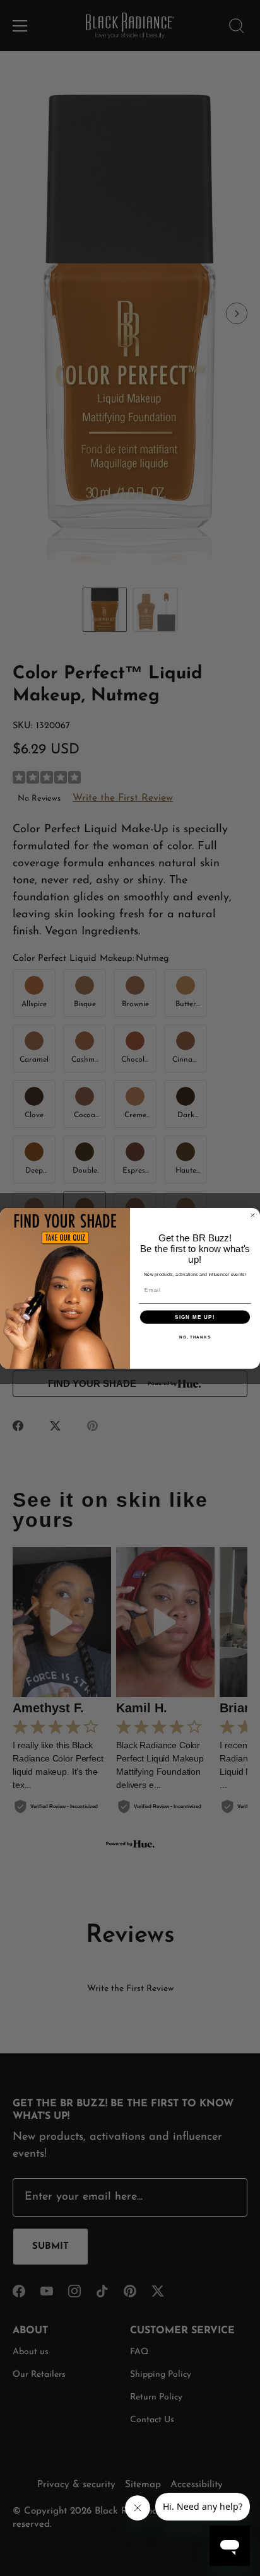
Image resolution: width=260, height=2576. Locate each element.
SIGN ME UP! (195, 1317)
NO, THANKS (195, 1337)
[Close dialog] (253, 1215)
